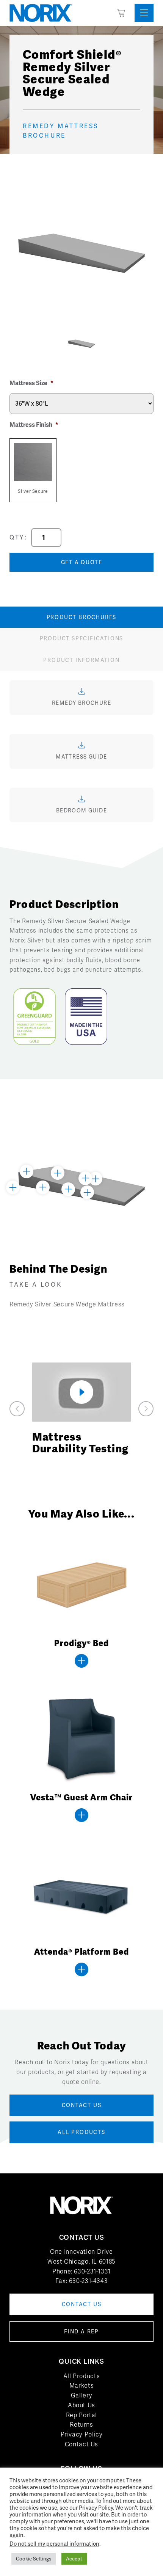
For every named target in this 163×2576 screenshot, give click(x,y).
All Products (82, 2376)
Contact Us (81, 2444)
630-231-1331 (92, 2271)
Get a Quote (82, 562)
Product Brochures (82, 617)
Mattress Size (31, 383)
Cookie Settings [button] (34, 2559)
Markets (81, 2386)
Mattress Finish (34, 425)
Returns (81, 2425)
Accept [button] (74, 2559)
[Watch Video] (81, 1392)
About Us (81, 2405)
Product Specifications (82, 638)
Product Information (81, 660)
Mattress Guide (81, 757)
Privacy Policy (82, 2434)
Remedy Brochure (81, 703)
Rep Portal (81, 2415)
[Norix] (41, 13)
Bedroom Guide (81, 811)
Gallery (81, 2395)
